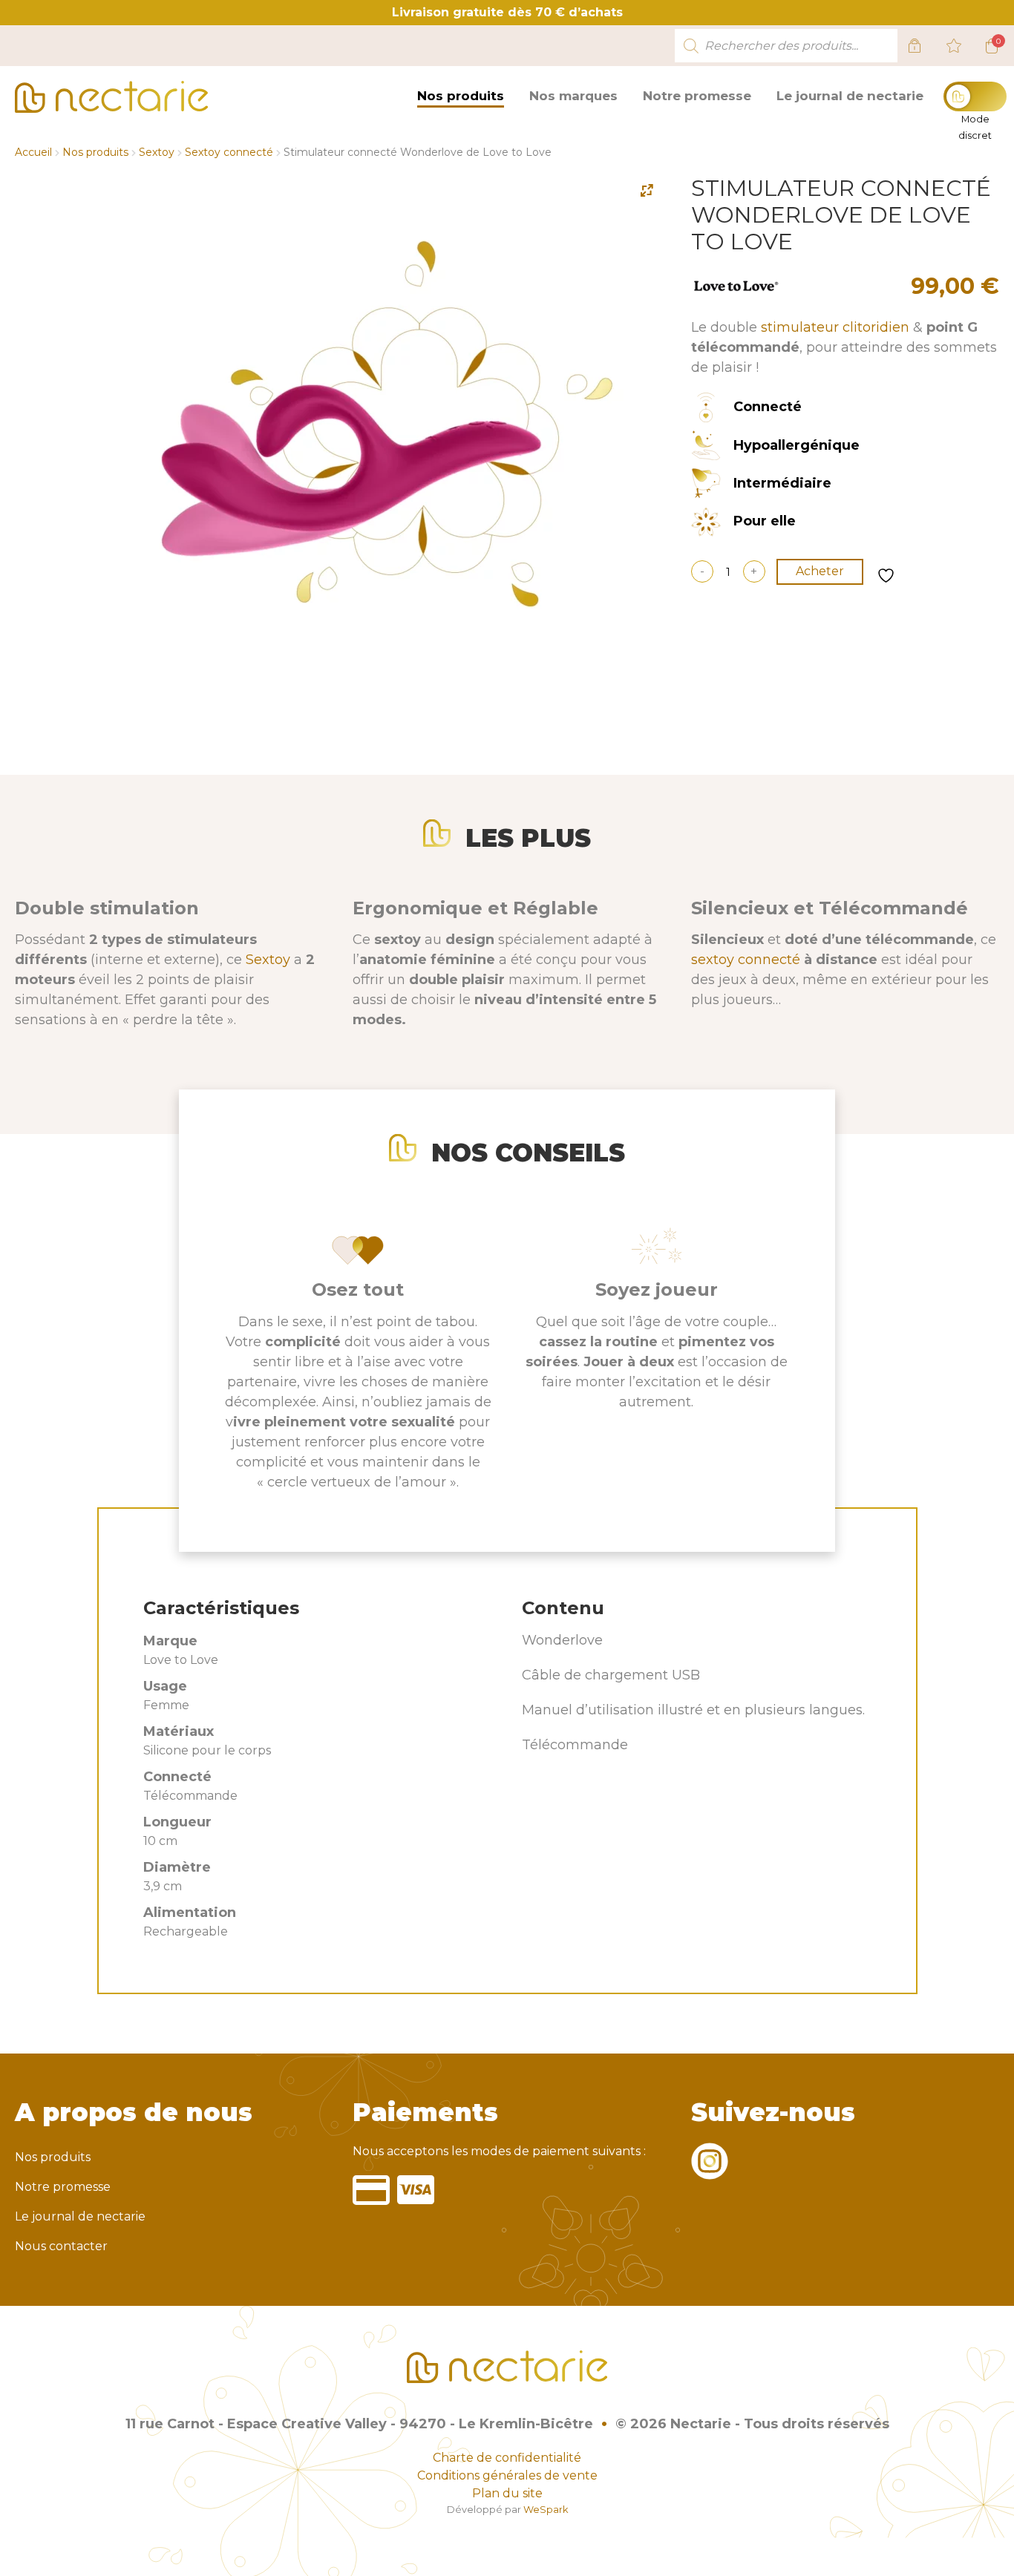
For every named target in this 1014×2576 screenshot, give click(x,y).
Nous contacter (61, 2246)
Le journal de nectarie (850, 96)
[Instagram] (710, 2170)
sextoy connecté (746, 960)
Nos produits (461, 96)
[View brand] (736, 292)
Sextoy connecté (229, 152)
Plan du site (507, 2493)
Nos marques (573, 96)
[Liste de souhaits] (954, 46)
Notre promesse (697, 96)
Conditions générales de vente (507, 2475)
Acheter (820, 571)
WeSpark (546, 2510)
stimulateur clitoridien (835, 327)
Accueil (33, 152)
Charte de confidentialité (507, 2458)
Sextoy (157, 152)
